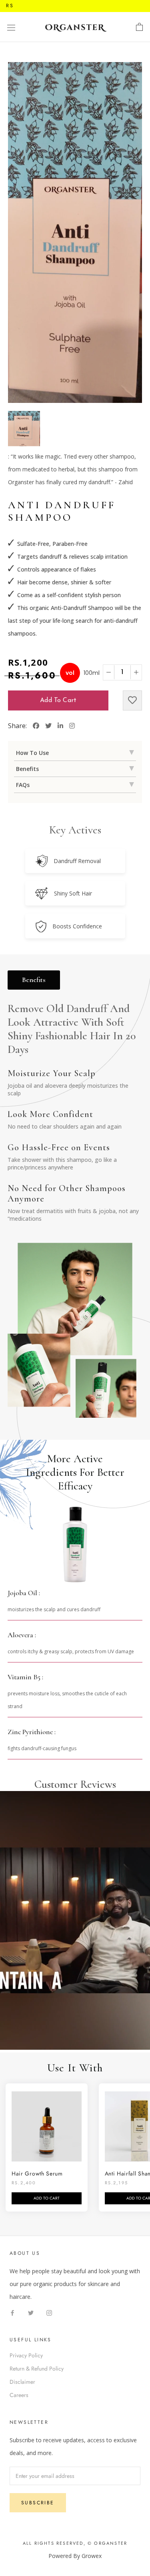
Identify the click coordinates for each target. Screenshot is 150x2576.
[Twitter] (31, 2312)
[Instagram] (49, 2312)
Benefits (34, 980)
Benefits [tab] (27, 769)
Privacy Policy (26, 2355)
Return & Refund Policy (37, 2369)
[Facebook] (12, 2312)
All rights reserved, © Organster (75, 2543)
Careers (19, 2395)
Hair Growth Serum (37, 2173)
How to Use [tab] (32, 753)
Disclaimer (22, 2382)
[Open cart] (139, 27)
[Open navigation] (11, 27)
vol (70, 673)
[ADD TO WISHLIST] (132, 700)
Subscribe (38, 2503)
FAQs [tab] (23, 785)
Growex (92, 2556)
